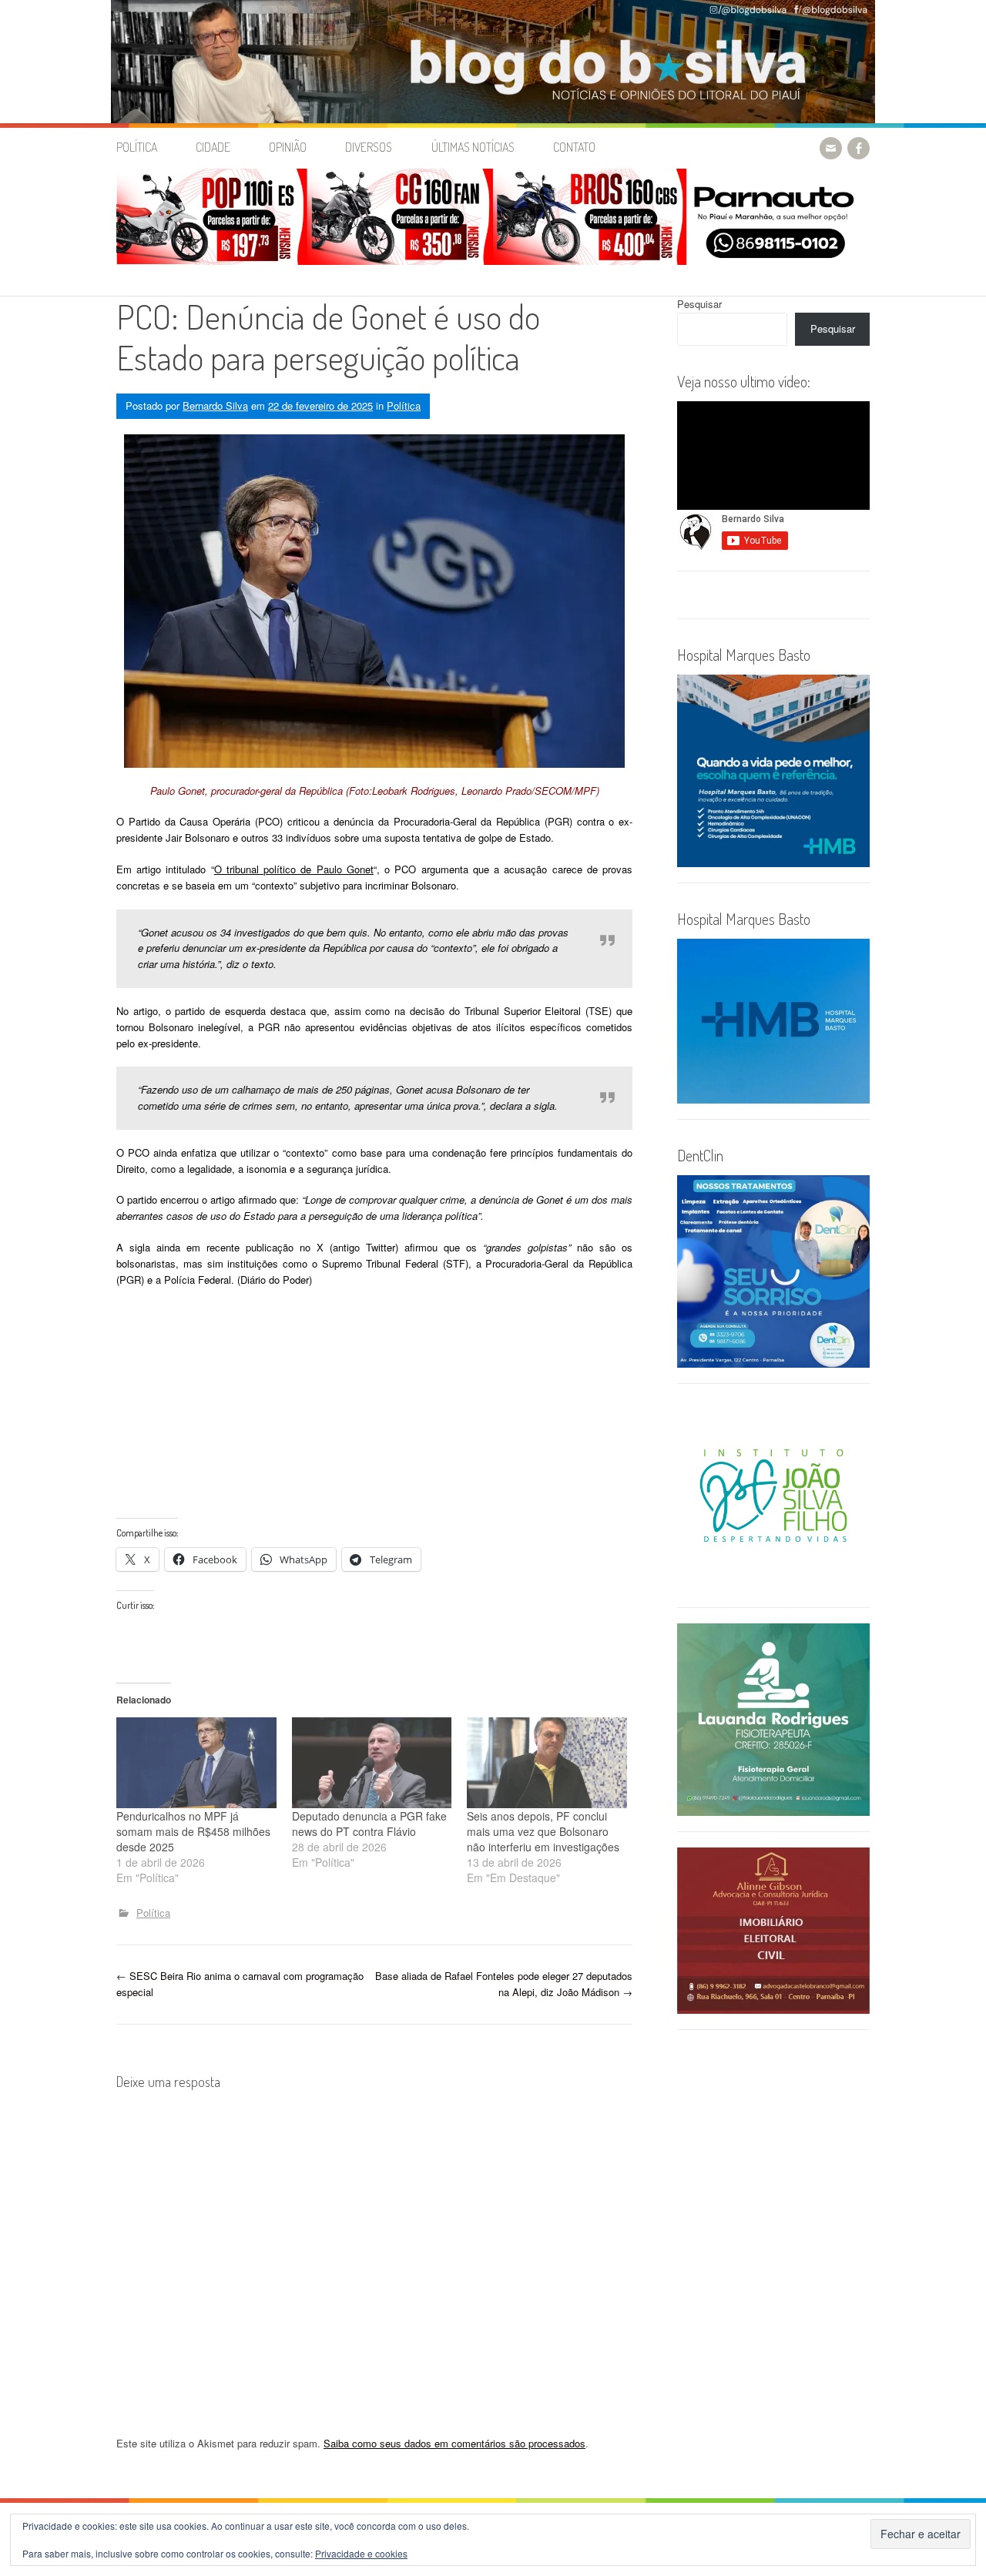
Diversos (369, 147)
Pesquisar (699, 304)
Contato (574, 147)
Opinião (288, 147)
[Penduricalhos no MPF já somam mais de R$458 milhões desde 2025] (196, 1763)
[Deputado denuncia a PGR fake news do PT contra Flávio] (372, 1763)
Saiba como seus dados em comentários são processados (454, 2443)
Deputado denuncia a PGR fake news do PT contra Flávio (369, 1824)
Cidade (213, 147)
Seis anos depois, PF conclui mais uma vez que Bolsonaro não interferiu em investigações (543, 1831)
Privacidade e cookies (361, 2553)
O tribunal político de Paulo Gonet (294, 869)
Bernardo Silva (215, 405)
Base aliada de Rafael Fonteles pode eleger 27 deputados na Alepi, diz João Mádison (504, 1984)
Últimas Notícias (473, 147)
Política (137, 147)
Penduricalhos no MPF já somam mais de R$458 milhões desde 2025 (193, 1831)
